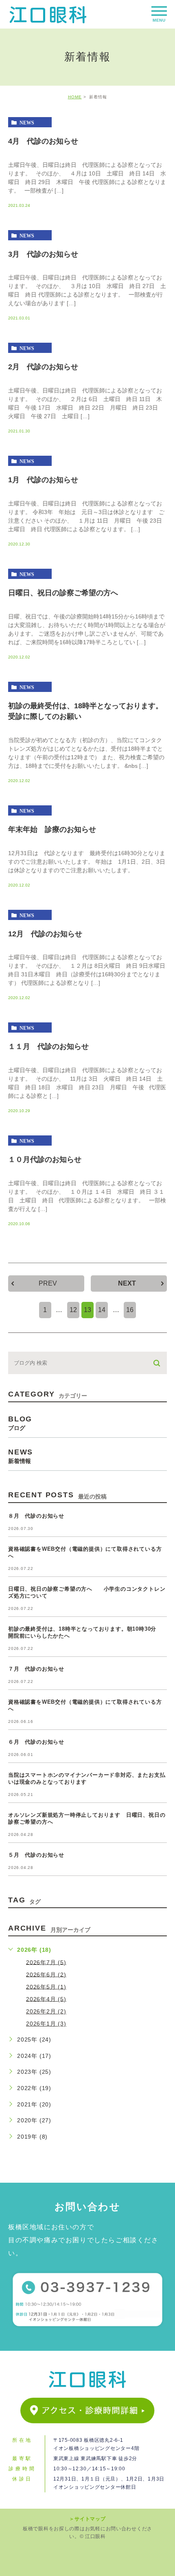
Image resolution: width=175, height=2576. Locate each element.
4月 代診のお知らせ (43, 141)
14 (102, 1310)
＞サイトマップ (87, 2519)
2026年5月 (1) (46, 1986)
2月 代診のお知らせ (43, 367)
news (27, 122)
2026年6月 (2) (46, 1974)
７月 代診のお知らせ (36, 1669)
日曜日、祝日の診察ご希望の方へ (63, 593)
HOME (75, 97)
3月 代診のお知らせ (43, 254)
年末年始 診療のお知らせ (52, 829)
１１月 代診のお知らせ (48, 1046)
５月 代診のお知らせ (36, 1855)
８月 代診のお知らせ (36, 1516)
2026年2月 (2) (46, 2011)
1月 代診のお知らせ (43, 480)
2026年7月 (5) (46, 1962)
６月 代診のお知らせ (36, 1742)
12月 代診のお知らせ (45, 933)
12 (73, 1310)
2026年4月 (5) (46, 1999)
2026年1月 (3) (46, 2024)
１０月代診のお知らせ (45, 1159)
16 (130, 1310)
